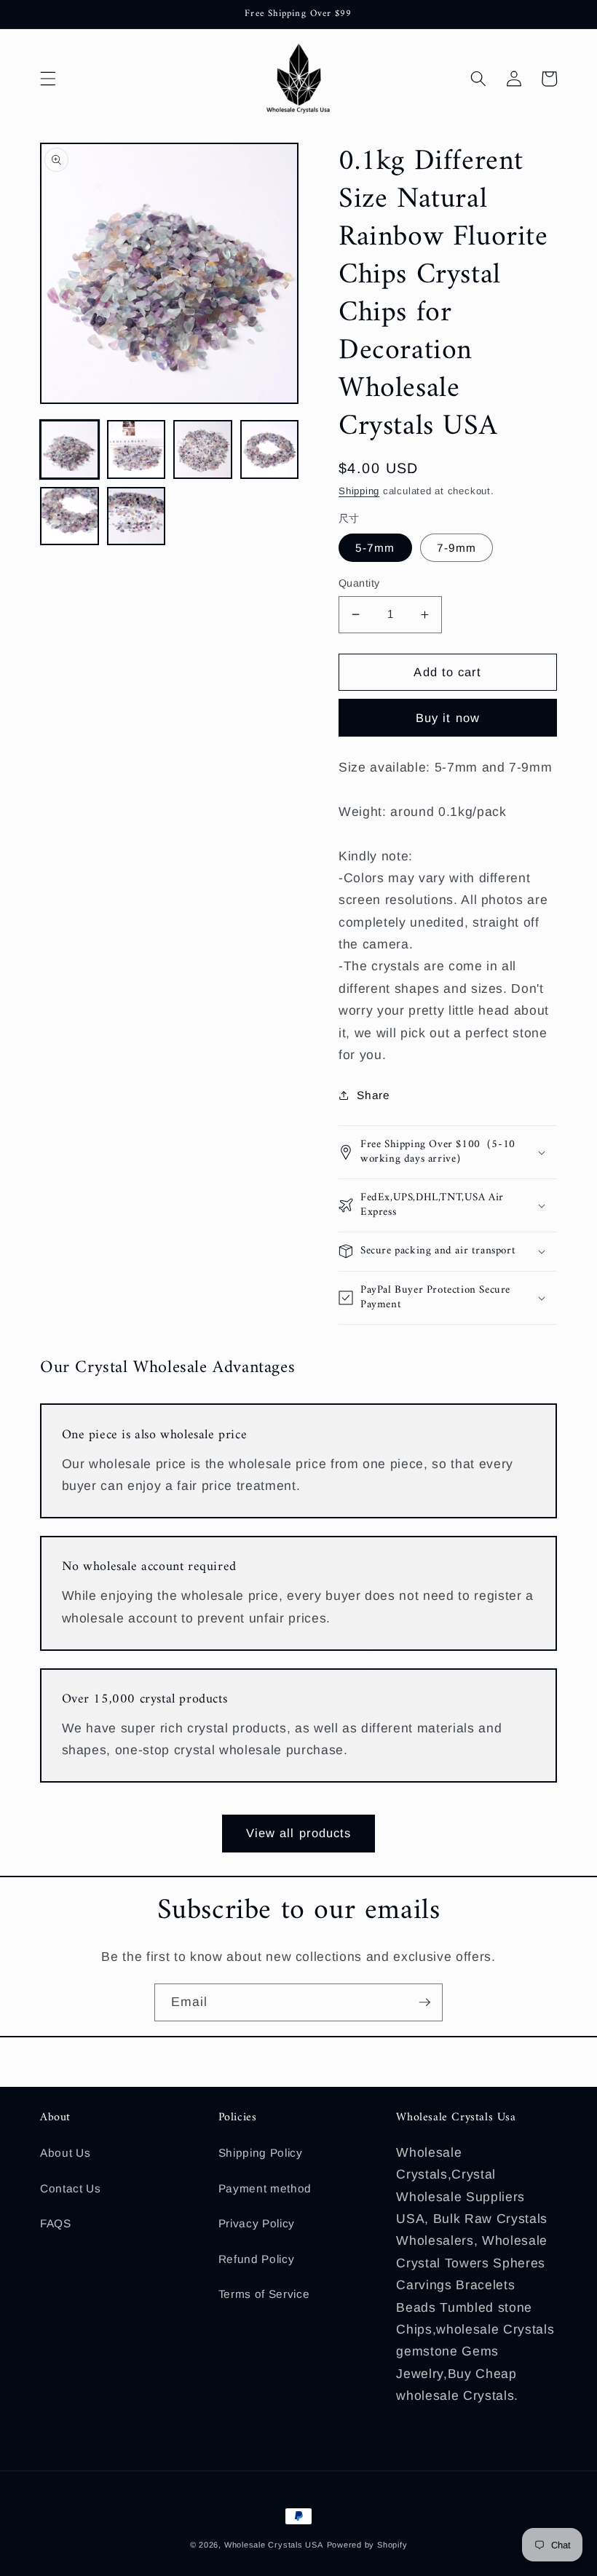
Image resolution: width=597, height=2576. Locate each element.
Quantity (359, 583)
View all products (299, 1833)
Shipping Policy (261, 2153)
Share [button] (373, 1095)
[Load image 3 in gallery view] (203, 449)
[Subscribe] (424, 2002)
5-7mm (375, 548)
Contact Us (71, 2188)
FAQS (56, 2223)
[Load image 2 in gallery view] (137, 449)
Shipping (359, 491)
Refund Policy (257, 2259)
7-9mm (457, 548)
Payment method (265, 2188)
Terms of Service (264, 2294)
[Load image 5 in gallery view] (70, 516)
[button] (48, 79)
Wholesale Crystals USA (274, 2545)
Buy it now (448, 718)
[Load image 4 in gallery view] (270, 449)
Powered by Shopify (367, 2545)
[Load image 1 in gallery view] (70, 449)
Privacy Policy (257, 2223)
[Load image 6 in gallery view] (137, 516)
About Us (65, 2153)
